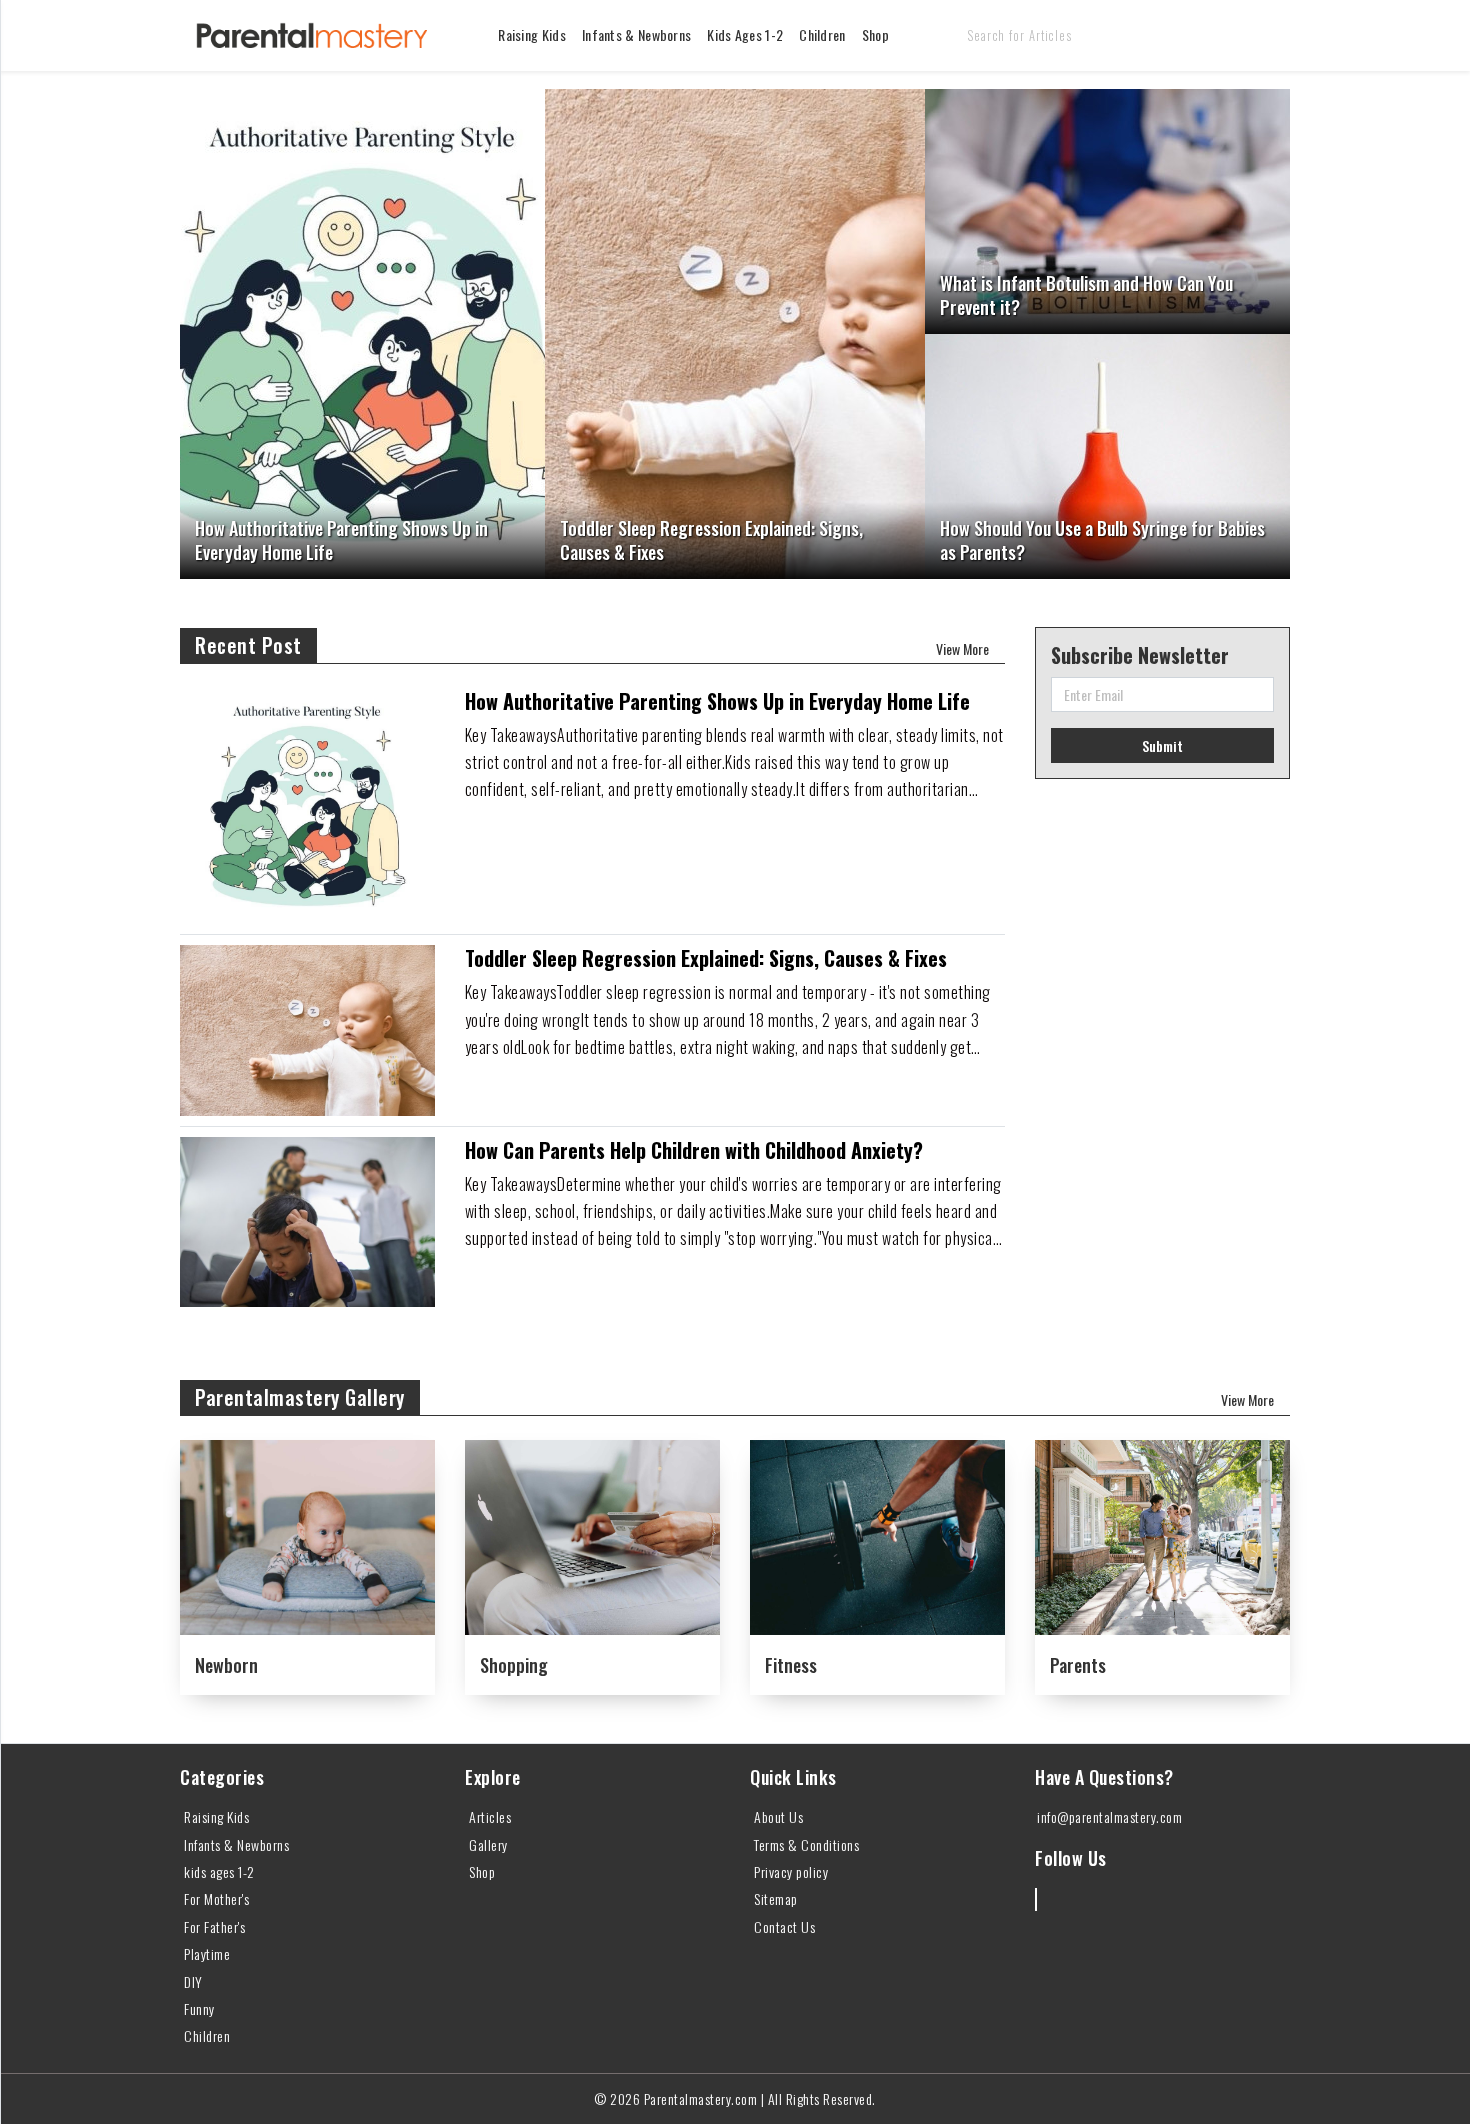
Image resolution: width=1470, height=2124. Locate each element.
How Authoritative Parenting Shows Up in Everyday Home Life (341, 540)
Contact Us (784, 1926)
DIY (193, 1981)
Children (822, 34)
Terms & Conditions (806, 1844)
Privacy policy (791, 1871)
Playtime (207, 1953)
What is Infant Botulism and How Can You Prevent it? (1086, 295)
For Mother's (216, 1898)
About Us (778, 1816)
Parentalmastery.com (701, 2098)
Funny (199, 2008)
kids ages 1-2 (745, 34)
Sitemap (776, 1898)
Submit (1162, 745)
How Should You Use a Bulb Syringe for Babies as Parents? (1102, 540)
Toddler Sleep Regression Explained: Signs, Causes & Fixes (711, 540)
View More (962, 648)
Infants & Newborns (636, 34)
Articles (490, 1816)
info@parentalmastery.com (1109, 1816)
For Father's (214, 1926)
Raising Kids (532, 34)
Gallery (488, 1844)
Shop (875, 34)
